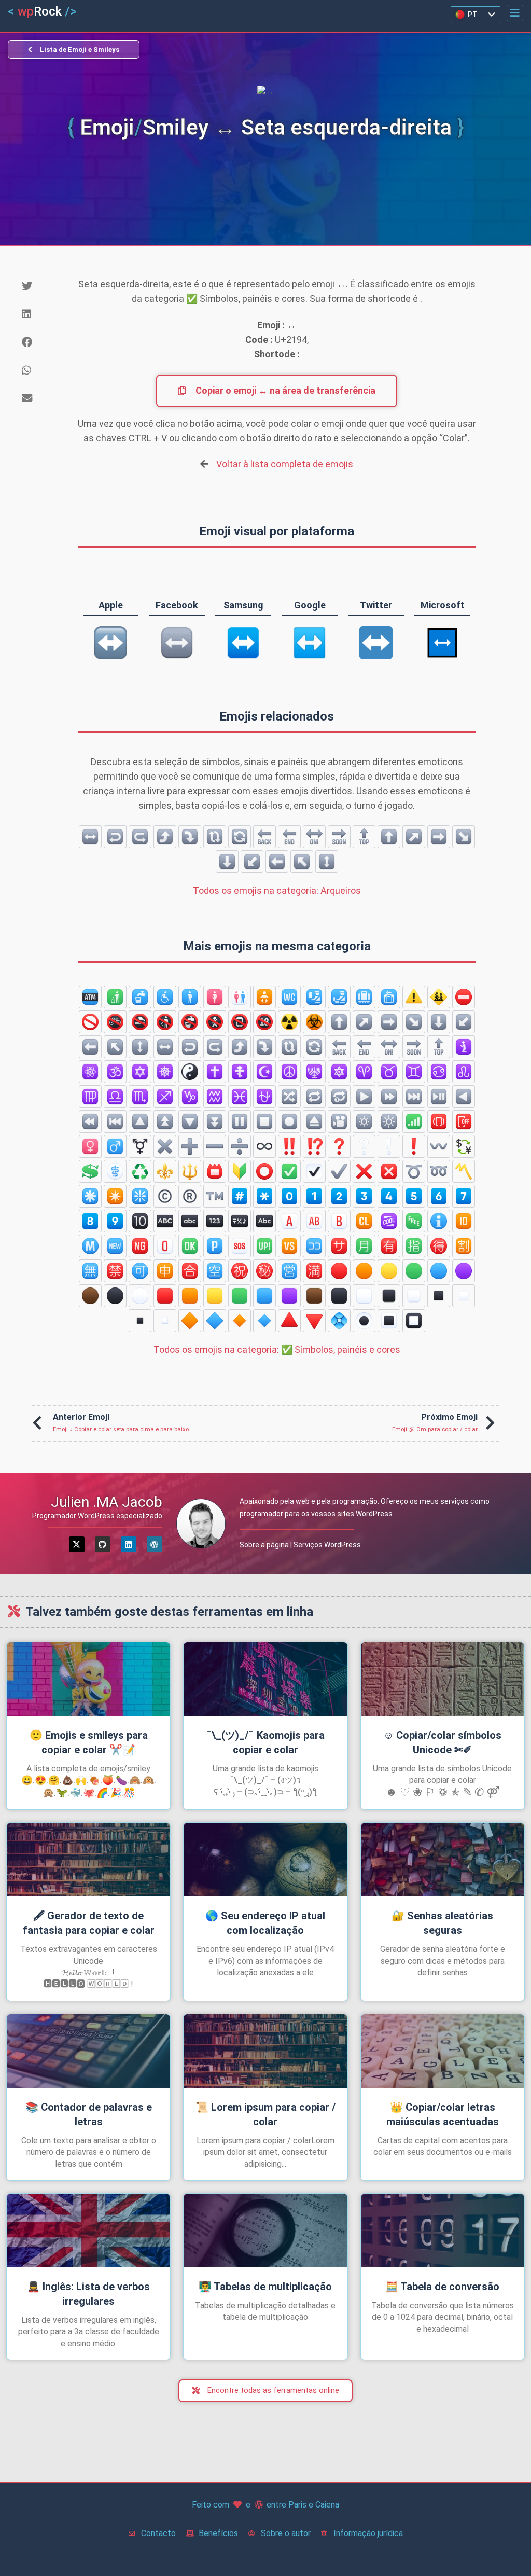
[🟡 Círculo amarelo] (389, 1271)
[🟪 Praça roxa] (289, 1296)
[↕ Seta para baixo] (327, 862)
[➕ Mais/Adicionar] (190, 1146)
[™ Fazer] (215, 1196)
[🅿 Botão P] (215, 1246)
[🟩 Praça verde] (240, 1296)
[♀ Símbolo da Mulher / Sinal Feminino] (90, 1146)
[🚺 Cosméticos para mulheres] (215, 997)
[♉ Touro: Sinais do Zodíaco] (389, 1072)
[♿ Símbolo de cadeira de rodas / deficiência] (165, 997)
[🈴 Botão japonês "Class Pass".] (190, 1271)
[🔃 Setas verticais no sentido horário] (215, 837)
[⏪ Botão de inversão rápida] (90, 1121)
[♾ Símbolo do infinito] (264, 1146)
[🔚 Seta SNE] (289, 837)
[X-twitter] (77, 1544)
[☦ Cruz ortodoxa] (240, 1072)
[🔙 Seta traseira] (264, 837)
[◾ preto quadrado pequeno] (439, 1296)
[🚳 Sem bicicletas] (115, 1022)
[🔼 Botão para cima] (140, 1121)
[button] (515, 13)
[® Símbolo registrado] (190, 1196)
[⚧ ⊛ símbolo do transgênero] (140, 1146)
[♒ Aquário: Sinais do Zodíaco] (215, 1097)
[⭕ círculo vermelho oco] (264, 1171)
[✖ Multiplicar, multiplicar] (165, 1146)
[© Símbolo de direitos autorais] (165, 1196)
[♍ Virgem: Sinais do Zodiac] (90, 1097)
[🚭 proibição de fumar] (140, 1022)
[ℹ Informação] (439, 1221)
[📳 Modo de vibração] (439, 1121)
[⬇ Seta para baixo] (227, 862)
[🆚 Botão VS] (289, 1246)
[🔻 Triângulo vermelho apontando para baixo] (314, 1321)
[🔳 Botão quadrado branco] (389, 1321)
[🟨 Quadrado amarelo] (215, 1296)
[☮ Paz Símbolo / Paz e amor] (289, 1072)
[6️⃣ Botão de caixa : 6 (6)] (439, 1196)
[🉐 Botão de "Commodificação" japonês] (439, 1246)
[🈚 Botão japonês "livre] (90, 1271)
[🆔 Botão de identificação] (464, 1221)
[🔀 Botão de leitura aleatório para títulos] (289, 1097)
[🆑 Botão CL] (364, 1221)
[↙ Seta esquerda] (252, 862)
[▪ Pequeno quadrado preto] (140, 1321)
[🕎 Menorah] (314, 1072)
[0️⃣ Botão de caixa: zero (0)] (289, 1196)
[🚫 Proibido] (90, 1022)
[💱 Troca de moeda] (464, 1146)
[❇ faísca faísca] (140, 1196)
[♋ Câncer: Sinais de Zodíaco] (439, 1072)
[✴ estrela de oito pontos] (115, 1196)
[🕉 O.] (115, 1072)
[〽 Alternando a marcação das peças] (464, 1171)
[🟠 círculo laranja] (364, 1271)
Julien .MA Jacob (107, 1502)
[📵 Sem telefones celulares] (240, 1022)
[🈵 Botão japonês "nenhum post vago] (314, 1271)
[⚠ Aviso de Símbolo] (414, 997)
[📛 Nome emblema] (215, 1171)
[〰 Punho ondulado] (439, 1146)
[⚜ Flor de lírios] (165, 1171)
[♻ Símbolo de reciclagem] (140, 1171)
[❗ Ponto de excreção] (414, 1146)
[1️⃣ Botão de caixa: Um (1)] (314, 1196)
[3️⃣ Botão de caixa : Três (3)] (364, 1196)
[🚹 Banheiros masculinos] (190, 997)
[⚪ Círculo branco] (140, 1296)
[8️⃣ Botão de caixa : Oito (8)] (90, 1221)
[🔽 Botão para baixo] (190, 1121)
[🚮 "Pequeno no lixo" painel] (115, 997)
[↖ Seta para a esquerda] (302, 862)
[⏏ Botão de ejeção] (314, 1121)
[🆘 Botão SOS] (240, 1246)
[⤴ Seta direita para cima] (165, 837)
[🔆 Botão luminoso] (389, 1121)
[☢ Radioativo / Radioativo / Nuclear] (289, 1022)
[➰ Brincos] (414, 1171)
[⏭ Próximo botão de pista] (414, 1097)
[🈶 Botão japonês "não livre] (389, 1246)
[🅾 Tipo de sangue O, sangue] (165, 1246)
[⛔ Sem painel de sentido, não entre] (464, 997)
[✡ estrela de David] (140, 1072)
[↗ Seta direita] (414, 837)
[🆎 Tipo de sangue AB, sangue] (314, 1221)
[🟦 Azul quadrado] (264, 1296)
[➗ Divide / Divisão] (240, 1146)
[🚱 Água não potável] (190, 1022)
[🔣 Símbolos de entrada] (240, 1221)
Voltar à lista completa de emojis (285, 464)
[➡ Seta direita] (439, 837)
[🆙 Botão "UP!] (264, 1246)
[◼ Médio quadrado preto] (389, 1296)
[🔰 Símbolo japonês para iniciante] (240, 1171)
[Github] (103, 1544)
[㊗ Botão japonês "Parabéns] (240, 1271)
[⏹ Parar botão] (264, 1121)
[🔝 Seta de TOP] (364, 837)
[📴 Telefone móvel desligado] (464, 1121)
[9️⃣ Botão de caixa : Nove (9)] (115, 1221)
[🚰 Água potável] (140, 997)
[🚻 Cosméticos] (240, 997)
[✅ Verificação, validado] (289, 1171)
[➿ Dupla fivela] (439, 1171)
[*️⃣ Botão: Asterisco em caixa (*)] (264, 1196)
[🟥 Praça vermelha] (165, 1296)
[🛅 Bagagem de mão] (389, 997)
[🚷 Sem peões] (215, 1022)
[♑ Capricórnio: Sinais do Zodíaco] (190, 1097)
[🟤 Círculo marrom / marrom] (90, 1296)
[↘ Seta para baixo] (464, 837)
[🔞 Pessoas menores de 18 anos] (264, 1022)
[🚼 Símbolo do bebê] (264, 997)
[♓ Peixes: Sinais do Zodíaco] (240, 1097)
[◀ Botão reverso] (464, 1097)
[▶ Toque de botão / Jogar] (364, 1097)
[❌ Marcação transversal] (364, 1171)
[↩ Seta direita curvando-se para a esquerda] (115, 837)
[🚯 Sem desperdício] (165, 1022)
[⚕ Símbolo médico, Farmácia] (115, 1171)
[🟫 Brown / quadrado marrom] (314, 1296)
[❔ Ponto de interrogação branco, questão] (364, 1146)
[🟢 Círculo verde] (414, 1271)
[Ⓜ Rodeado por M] (90, 1246)
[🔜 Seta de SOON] (339, 837)
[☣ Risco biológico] (314, 1022)
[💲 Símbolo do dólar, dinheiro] (90, 1171)
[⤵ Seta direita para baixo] (190, 837)
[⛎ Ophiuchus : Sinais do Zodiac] (264, 1097)
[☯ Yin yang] (190, 1072)
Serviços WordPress (327, 1545)
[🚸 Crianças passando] (439, 997)
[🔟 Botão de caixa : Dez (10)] (140, 1221)
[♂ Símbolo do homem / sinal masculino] (115, 1146)
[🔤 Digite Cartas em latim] (264, 1221)
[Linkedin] (129, 1544)
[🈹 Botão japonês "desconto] (464, 1246)
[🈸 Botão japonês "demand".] (165, 1271)
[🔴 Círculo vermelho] (339, 1271)
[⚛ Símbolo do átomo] (90, 1072)
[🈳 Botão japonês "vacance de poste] (215, 1271)
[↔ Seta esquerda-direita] (90, 837)
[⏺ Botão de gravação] (289, 1121)
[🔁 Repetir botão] (314, 1097)
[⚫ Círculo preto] (115, 1296)
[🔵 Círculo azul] (439, 1271)
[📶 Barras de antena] (414, 1121)
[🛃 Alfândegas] (339, 997)
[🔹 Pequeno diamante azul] (264, 1321)
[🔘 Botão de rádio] (364, 1321)
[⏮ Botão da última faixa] (115, 1121)
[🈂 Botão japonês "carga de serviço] (339, 1246)
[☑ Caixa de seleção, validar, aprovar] (314, 1171)
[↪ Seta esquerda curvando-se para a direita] (140, 837)
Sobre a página (264, 1545)
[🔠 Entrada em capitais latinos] (165, 1221)
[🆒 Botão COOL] (389, 1221)
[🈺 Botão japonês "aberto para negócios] (289, 1271)
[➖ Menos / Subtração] (215, 1146)
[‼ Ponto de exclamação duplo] (289, 1146)
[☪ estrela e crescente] (264, 1072)
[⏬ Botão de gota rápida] (215, 1121)
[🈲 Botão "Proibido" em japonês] (115, 1271)
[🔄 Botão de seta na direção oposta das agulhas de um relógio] (240, 837)
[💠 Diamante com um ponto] (339, 1321)
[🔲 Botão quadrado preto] (414, 1321)
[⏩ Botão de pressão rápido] (389, 1097)
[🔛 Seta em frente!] (314, 837)
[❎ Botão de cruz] (389, 1171)
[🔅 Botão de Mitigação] (364, 1121)
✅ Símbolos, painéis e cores (277, 1349)
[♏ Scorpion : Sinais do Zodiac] (140, 1097)
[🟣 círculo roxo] (464, 1271)
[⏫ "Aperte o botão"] (165, 1121)
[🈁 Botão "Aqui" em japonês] (314, 1246)
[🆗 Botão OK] (190, 1246)
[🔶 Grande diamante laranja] (190, 1321)
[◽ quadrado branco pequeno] (464, 1296)
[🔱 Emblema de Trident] (190, 1171)
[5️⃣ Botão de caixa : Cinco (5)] (414, 1196)
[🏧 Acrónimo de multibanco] (90, 997)
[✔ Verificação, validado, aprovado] (339, 1171)
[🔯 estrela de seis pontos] (339, 1072)
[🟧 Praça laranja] (190, 1296)
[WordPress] (155, 1544)
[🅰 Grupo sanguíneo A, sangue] (289, 1221)
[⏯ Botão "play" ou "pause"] (439, 1097)
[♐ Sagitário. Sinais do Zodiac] (165, 1097)
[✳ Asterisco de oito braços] (90, 1196)
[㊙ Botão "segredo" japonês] (264, 1271)
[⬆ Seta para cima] (389, 837)
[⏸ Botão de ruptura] (240, 1121)
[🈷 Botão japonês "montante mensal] (364, 1246)
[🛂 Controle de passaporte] (314, 997)
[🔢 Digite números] (215, 1221)
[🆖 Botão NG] (140, 1246)
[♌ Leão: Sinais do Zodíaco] (464, 1072)
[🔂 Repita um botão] (339, 1097)
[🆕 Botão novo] (115, 1246)
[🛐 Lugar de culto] (464, 1047)
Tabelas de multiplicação (265, 2287)
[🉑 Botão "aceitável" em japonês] (140, 1271)
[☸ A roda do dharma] (165, 1072)
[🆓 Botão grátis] (414, 1221)
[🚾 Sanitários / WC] (289, 997)
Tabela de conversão (442, 2287)
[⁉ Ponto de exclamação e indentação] (314, 1146)
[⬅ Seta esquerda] (277, 862)
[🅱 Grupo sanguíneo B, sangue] (339, 1221)
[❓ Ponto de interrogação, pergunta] (339, 1146)
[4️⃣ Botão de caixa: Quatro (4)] (389, 1196)
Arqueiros (277, 890)
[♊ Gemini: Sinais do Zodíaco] (414, 1072)
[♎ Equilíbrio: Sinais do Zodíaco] (115, 1097)
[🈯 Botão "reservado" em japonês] (414, 1246)
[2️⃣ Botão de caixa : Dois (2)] (339, 1196)
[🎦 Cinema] (339, 1121)
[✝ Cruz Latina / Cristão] (215, 1072)
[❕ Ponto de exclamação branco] (389, 1146)
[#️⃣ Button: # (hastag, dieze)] (240, 1196)
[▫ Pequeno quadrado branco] (165, 1321)
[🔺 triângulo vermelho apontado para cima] (289, 1321)
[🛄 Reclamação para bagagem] (364, 997)
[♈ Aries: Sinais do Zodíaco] (364, 1072)
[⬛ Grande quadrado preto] (339, 1296)
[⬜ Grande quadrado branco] (364, 1296)
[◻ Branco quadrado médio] (414, 1296)
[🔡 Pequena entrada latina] (190, 1221)
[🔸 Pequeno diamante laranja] (240, 1321)
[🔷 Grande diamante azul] (215, 1321)
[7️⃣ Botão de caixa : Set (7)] (464, 1196)
